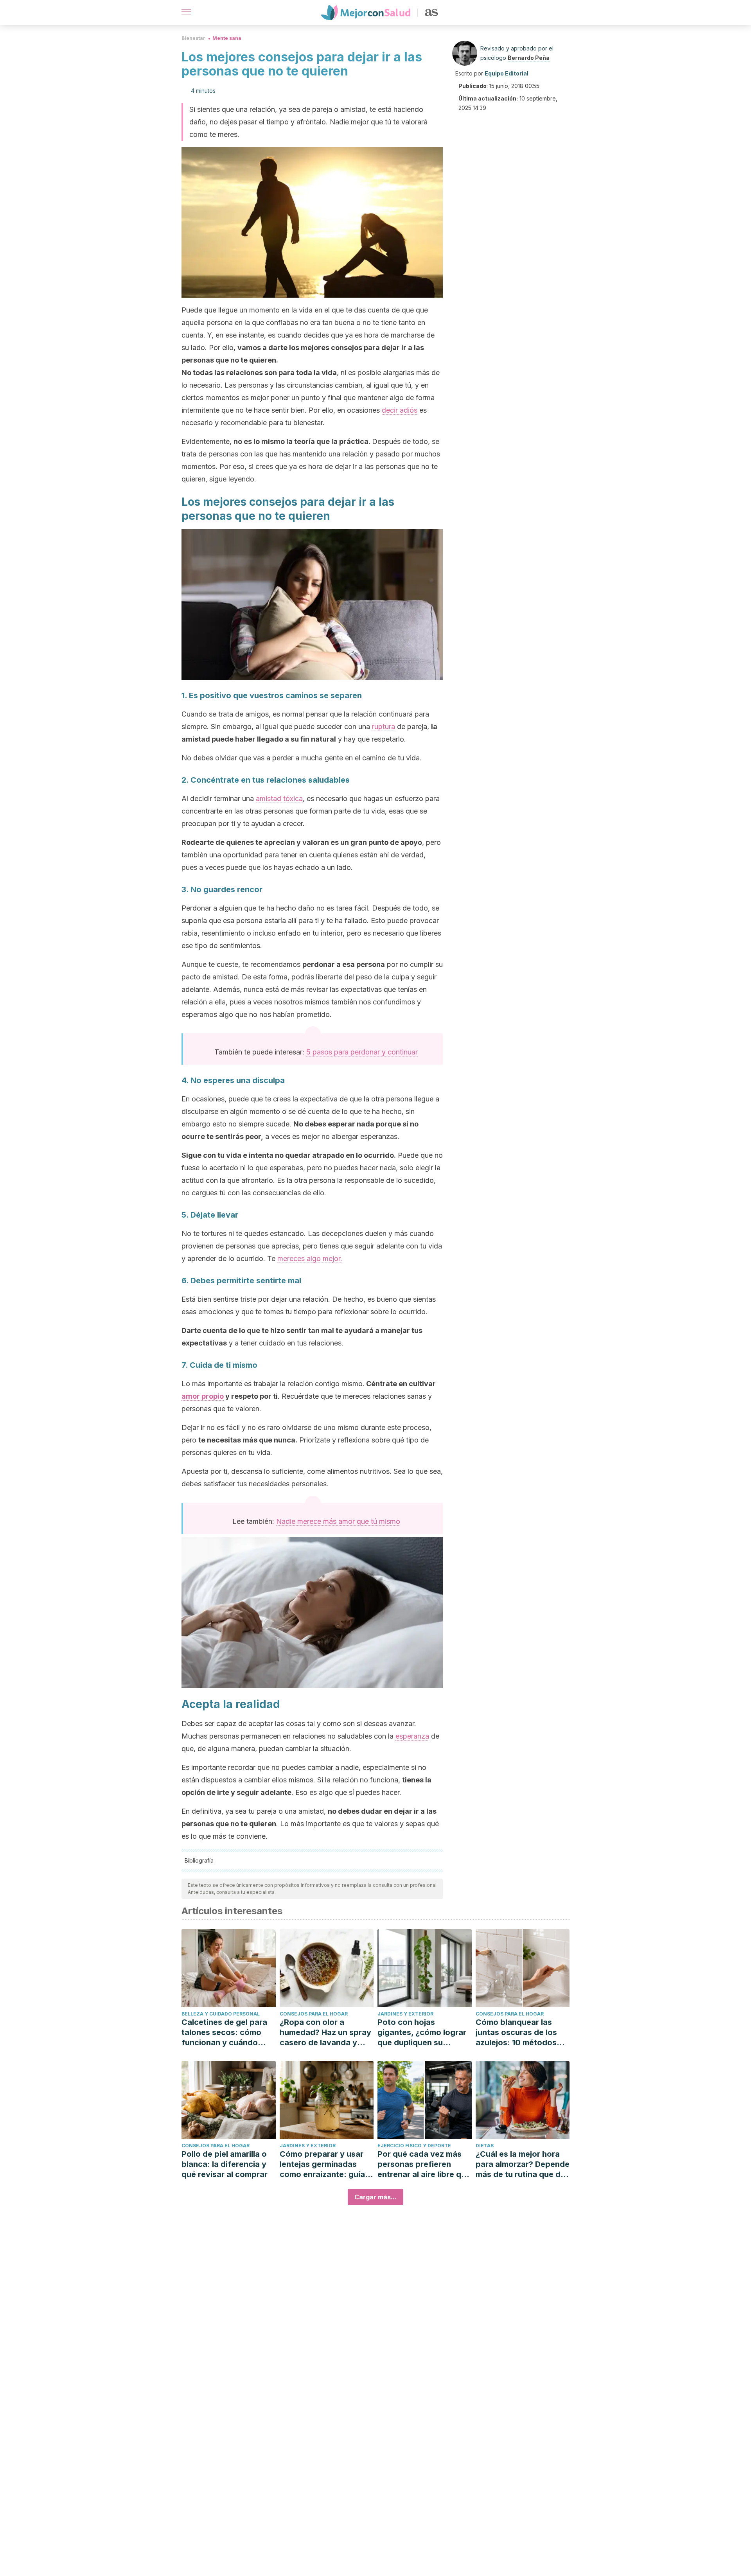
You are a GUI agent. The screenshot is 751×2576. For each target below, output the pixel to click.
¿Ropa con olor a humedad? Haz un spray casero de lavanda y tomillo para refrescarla (325, 2033)
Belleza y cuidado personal (221, 2014)
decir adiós (400, 410)
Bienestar (193, 38)
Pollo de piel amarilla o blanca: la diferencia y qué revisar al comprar (225, 2164)
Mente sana (227, 38)
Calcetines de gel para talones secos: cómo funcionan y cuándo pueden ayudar (224, 2033)
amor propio (203, 1396)
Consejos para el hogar (314, 2014)
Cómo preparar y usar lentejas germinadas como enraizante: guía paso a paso (322, 2164)
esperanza (412, 1736)
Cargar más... (375, 2197)
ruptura (384, 727)
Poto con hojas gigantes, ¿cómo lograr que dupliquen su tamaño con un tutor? (422, 2033)
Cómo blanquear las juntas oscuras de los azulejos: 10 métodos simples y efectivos (516, 2033)
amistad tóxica (279, 798)
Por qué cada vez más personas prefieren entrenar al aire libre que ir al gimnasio (424, 2164)
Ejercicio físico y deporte (414, 2146)
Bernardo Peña (529, 58)
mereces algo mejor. (310, 1258)
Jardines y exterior (405, 2014)
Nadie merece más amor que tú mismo (338, 1521)
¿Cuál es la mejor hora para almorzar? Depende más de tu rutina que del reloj (523, 2164)
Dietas (485, 2146)
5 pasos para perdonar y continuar (362, 1052)
